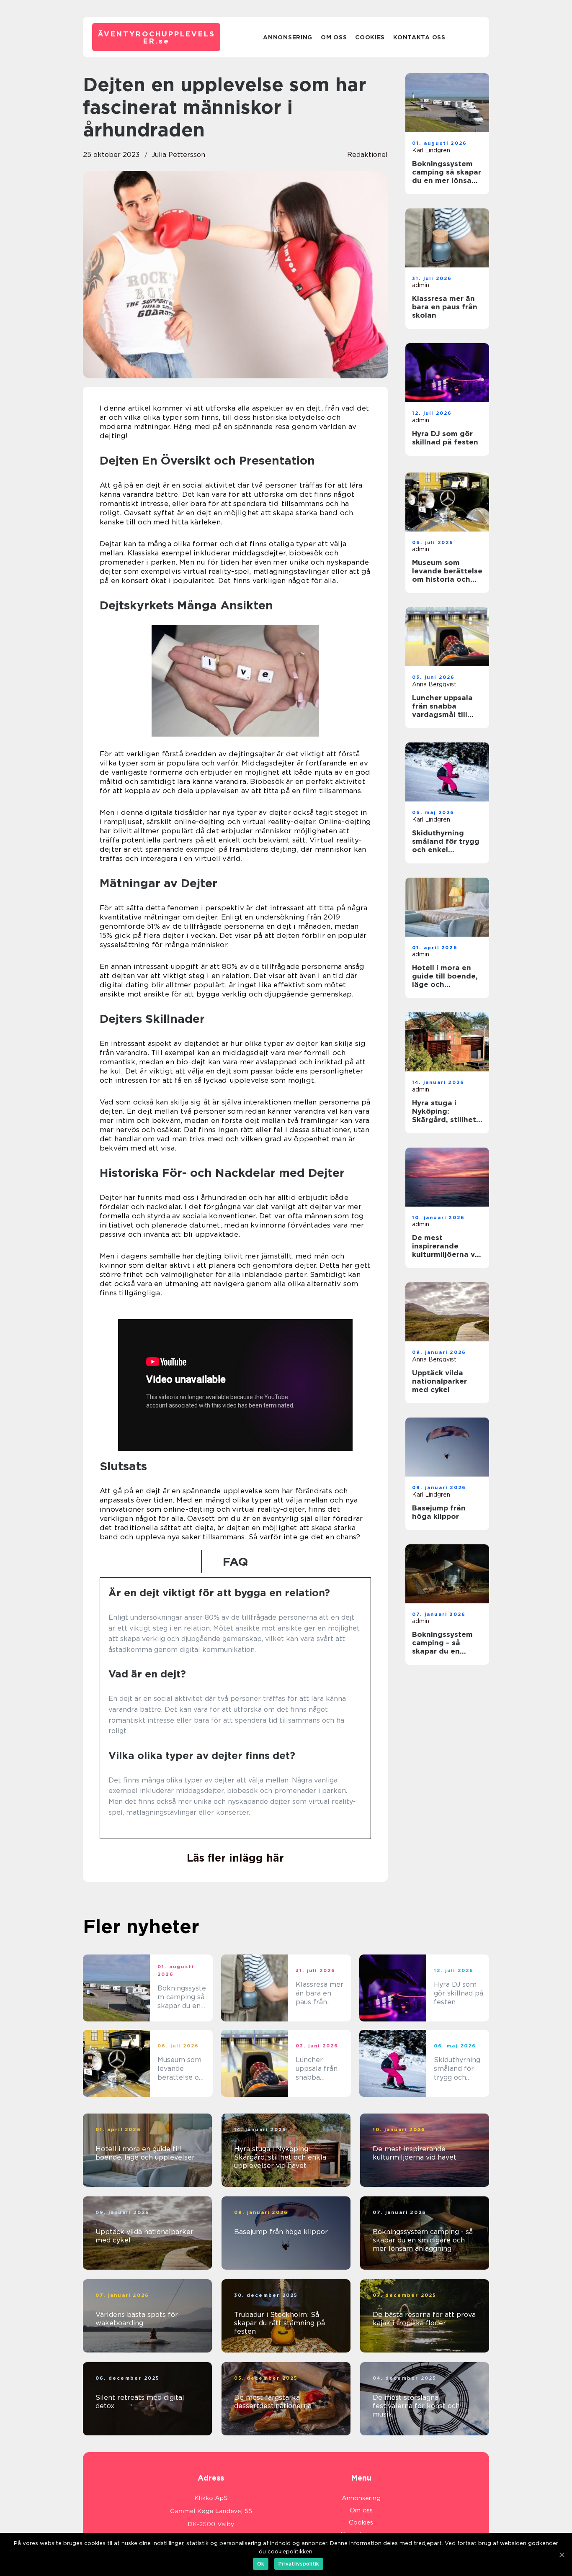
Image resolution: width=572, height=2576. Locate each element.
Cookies (370, 37)
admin (421, 285)
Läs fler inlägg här (235, 1858)
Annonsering (288, 37)
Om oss (334, 37)
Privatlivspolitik (299, 2564)
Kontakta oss (419, 37)
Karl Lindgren (431, 150)
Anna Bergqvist (434, 684)
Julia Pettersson (178, 155)
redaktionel (367, 155)
